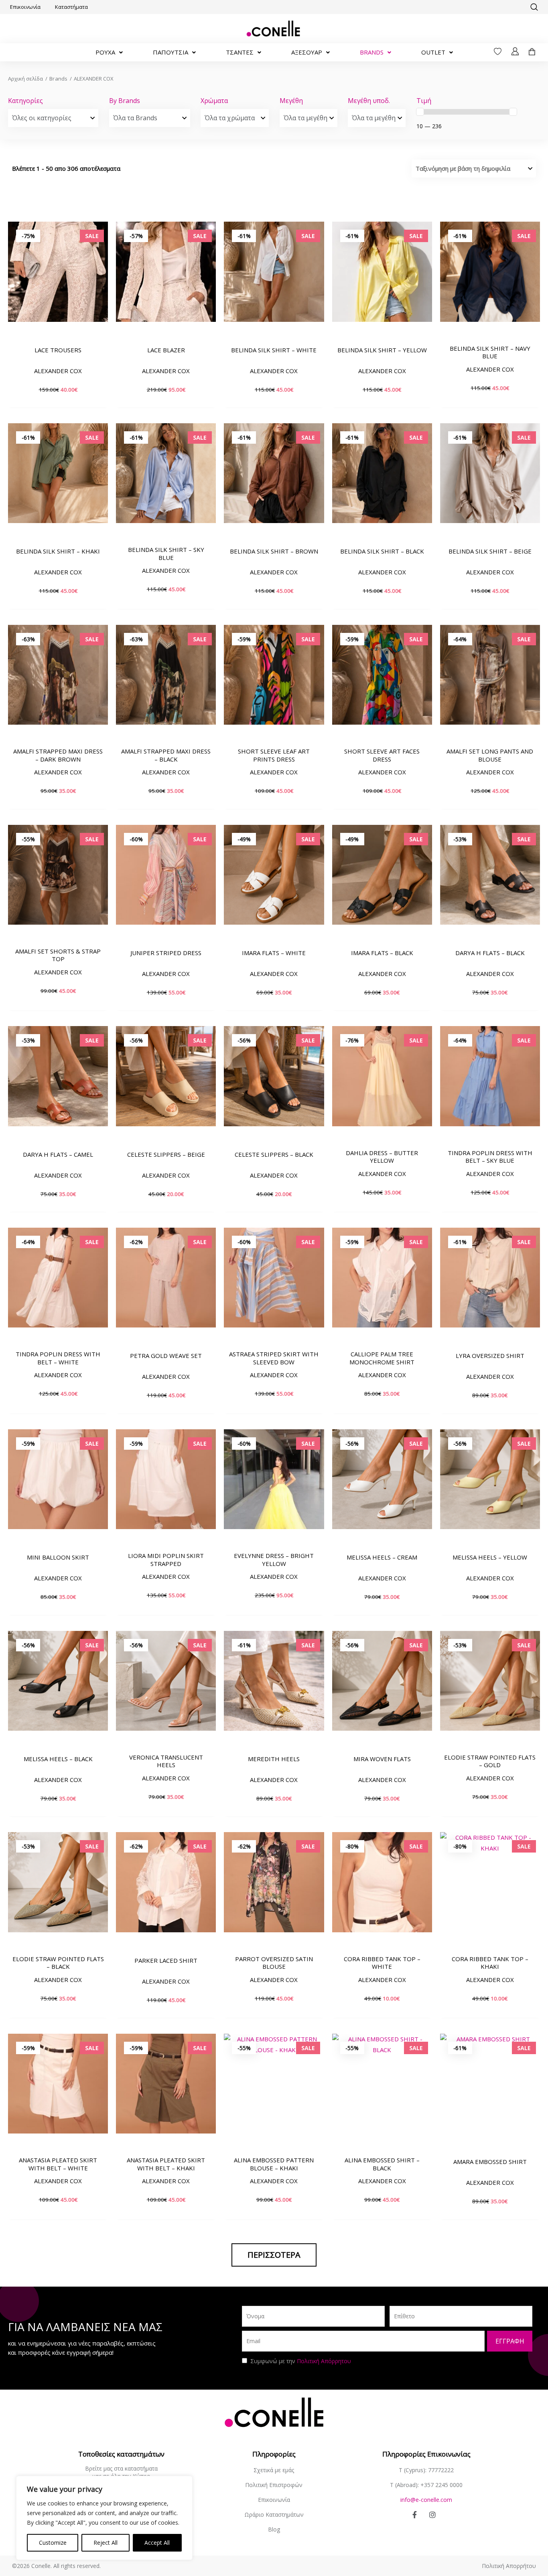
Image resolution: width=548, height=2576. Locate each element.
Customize (53, 2543)
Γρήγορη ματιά (58, 328)
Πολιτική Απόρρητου (324, 2361)
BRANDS (372, 52)
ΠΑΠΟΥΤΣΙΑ (170, 52)
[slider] (420, 112)
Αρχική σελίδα (25, 79)
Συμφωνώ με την (301, 2361)
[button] (534, 7)
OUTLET (433, 52)
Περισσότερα (274, 2255)
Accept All (157, 2543)
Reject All (106, 2543)
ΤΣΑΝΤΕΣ (240, 52)
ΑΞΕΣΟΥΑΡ (307, 52)
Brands (58, 79)
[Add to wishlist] (98, 299)
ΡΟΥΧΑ (105, 52)
